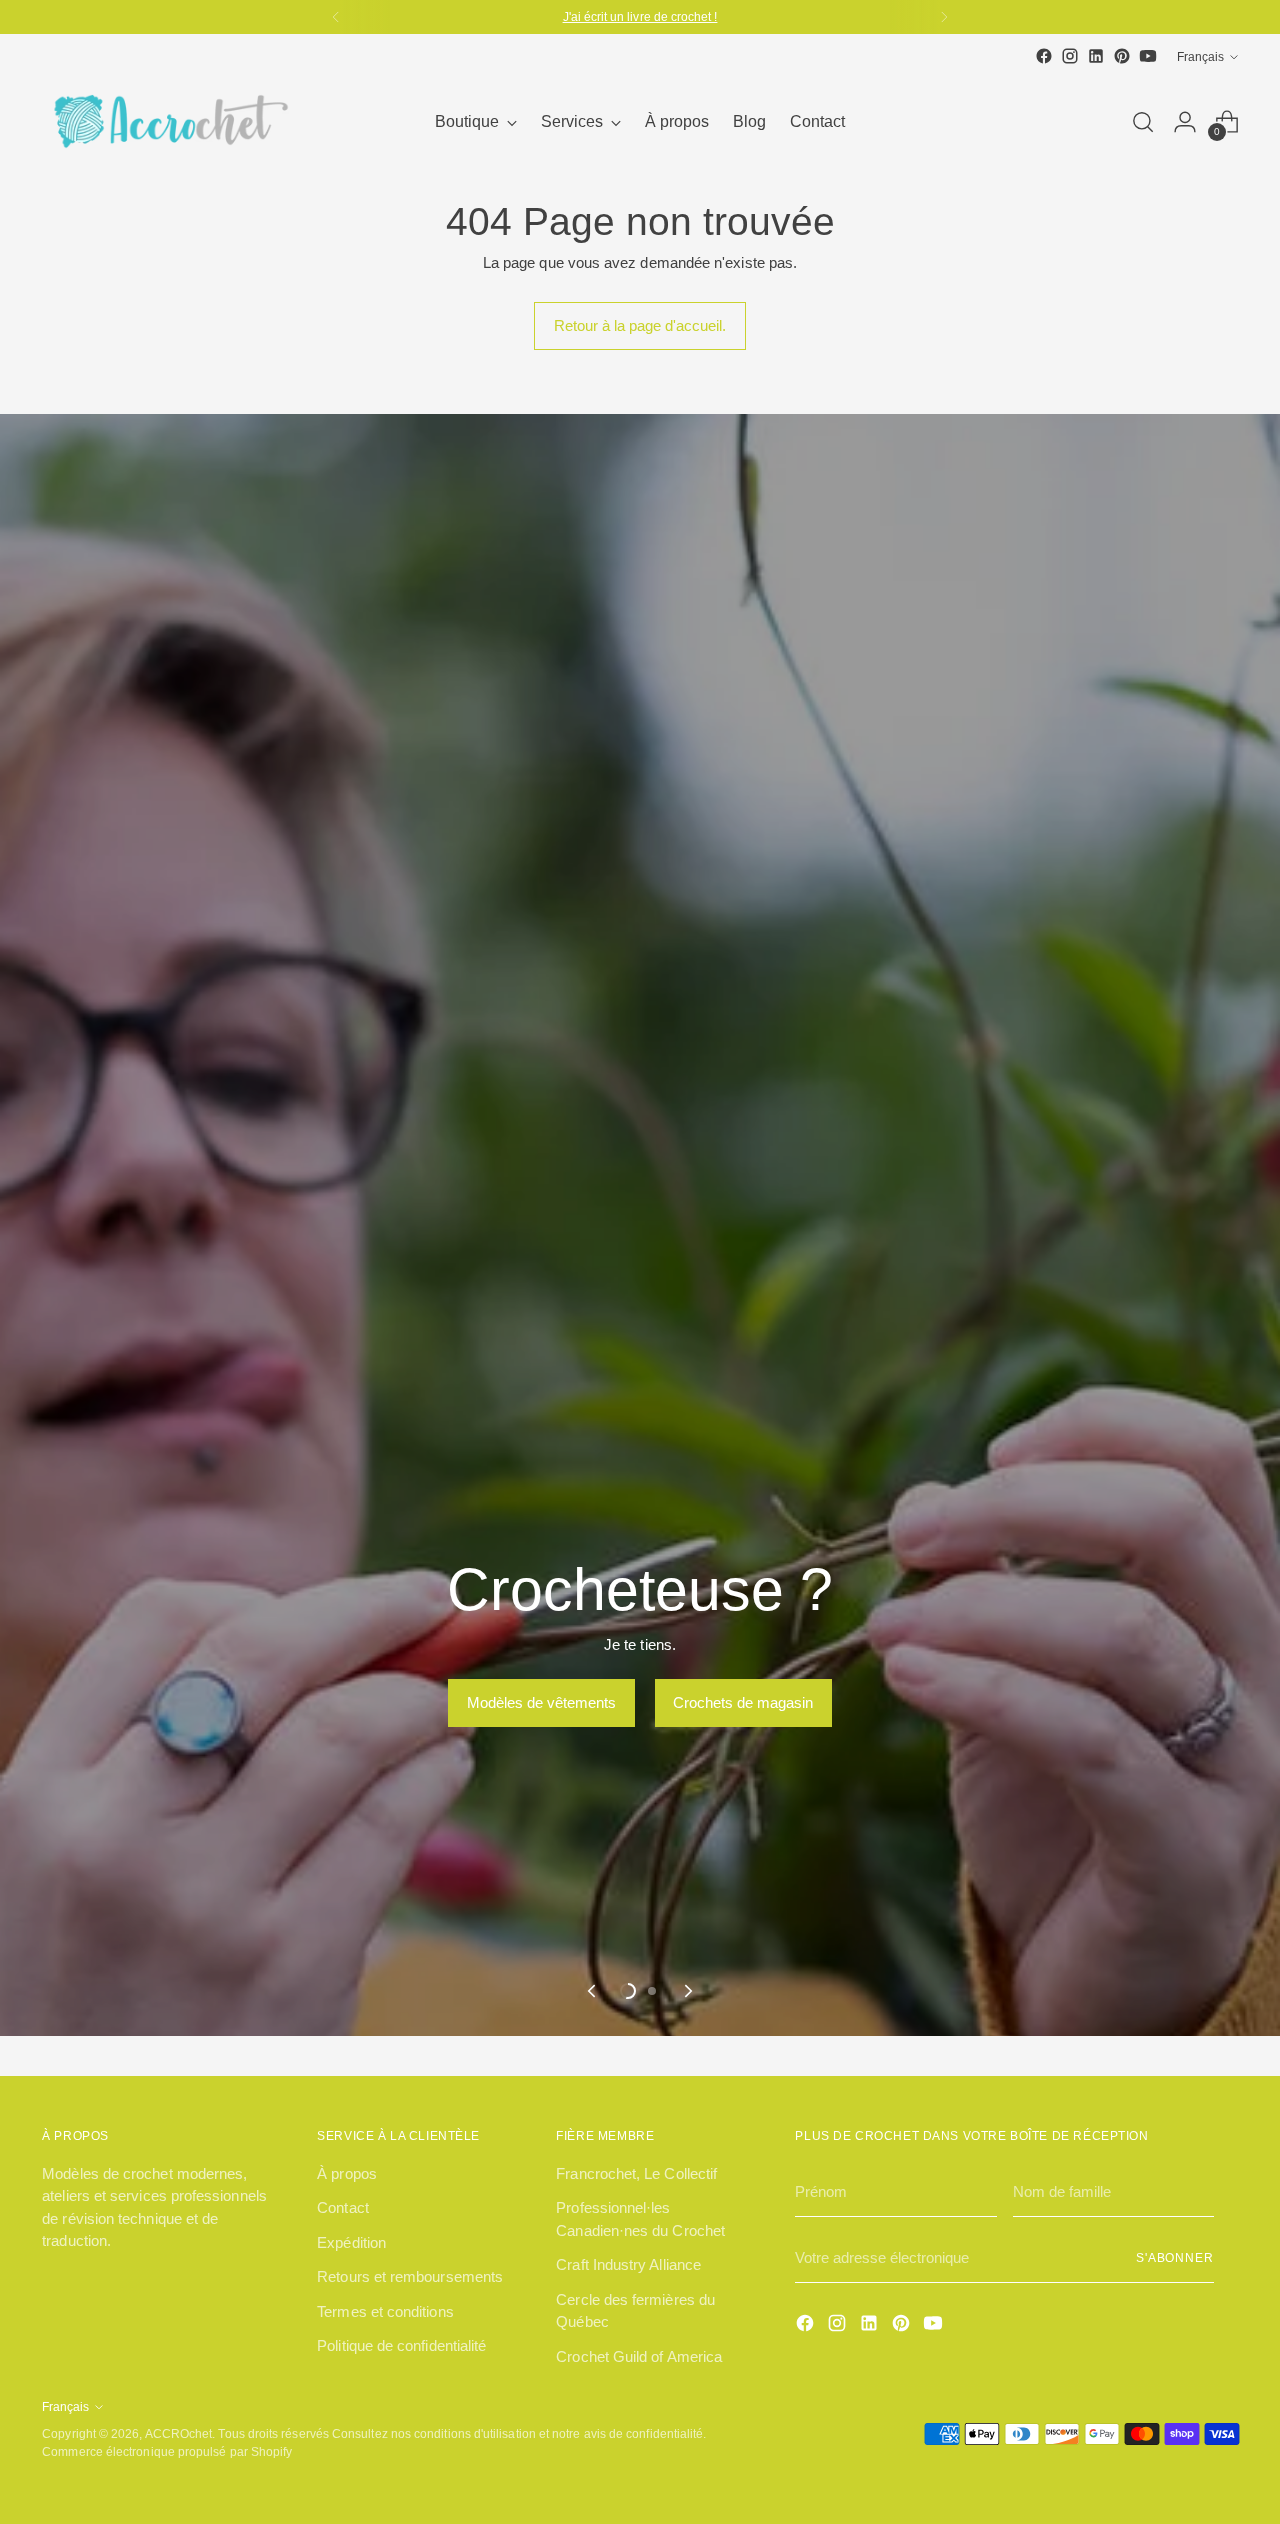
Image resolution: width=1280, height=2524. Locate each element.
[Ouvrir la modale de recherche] (1143, 122)
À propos (347, 2173)
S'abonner (1175, 2257)
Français (1200, 56)
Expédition (351, 2242)
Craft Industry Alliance (628, 2264)
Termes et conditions (385, 2311)
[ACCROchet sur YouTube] (1148, 56)
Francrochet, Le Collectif (636, 2173)
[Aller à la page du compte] (1185, 122)
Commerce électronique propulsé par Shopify (167, 2451)
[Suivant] (944, 17)
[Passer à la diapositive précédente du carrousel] (593, 1991)
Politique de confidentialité (401, 2345)
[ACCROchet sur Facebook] (1044, 56)
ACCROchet (179, 2433)
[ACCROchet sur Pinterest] (1122, 56)
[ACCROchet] (167, 121)
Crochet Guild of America (639, 2356)
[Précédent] (336, 17)
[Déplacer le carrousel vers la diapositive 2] (652, 1991)
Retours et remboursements (410, 2276)
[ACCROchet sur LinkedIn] (1096, 56)
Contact (343, 2207)
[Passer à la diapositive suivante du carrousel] (687, 1991)
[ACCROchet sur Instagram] (1070, 56)
